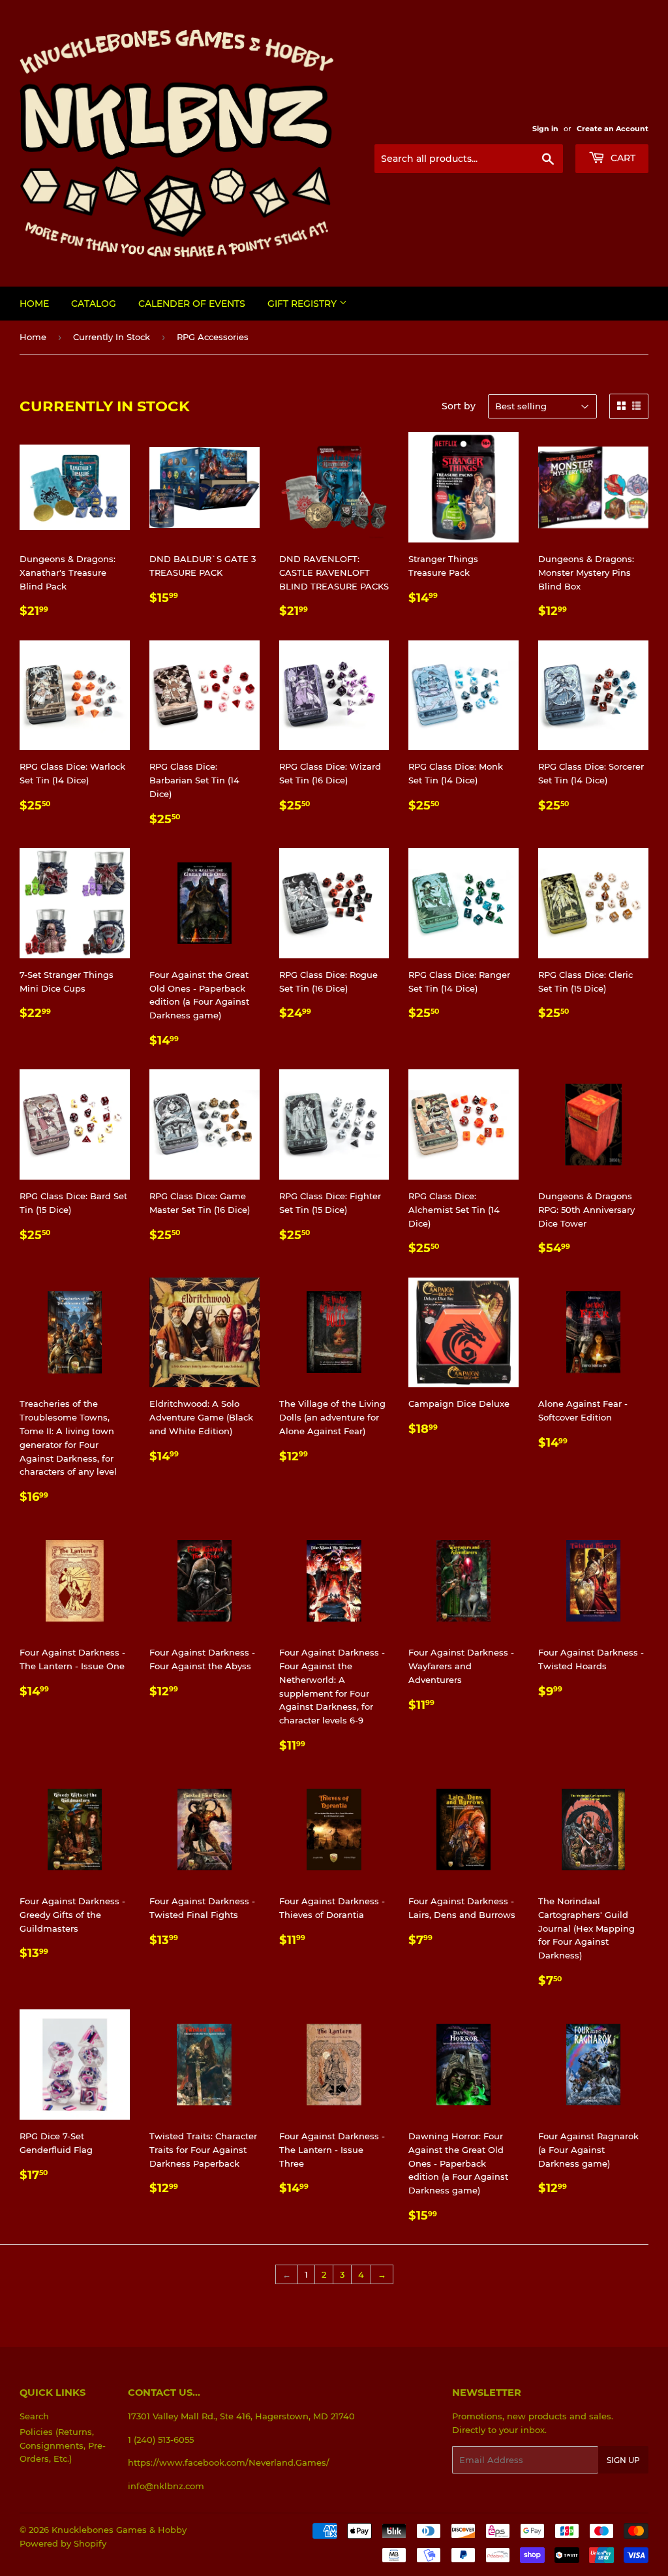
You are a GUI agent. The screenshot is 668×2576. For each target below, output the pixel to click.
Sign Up (623, 2460)
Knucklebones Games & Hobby (119, 2530)
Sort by (459, 406)
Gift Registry (303, 304)
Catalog (94, 304)
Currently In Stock (112, 337)
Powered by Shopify (63, 2543)
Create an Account (613, 129)
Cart (622, 158)
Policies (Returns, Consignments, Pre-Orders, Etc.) (63, 2445)
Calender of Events (192, 304)
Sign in (545, 129)
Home (34, 304)
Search (34, 2416)
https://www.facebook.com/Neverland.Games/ (229, 2462)
